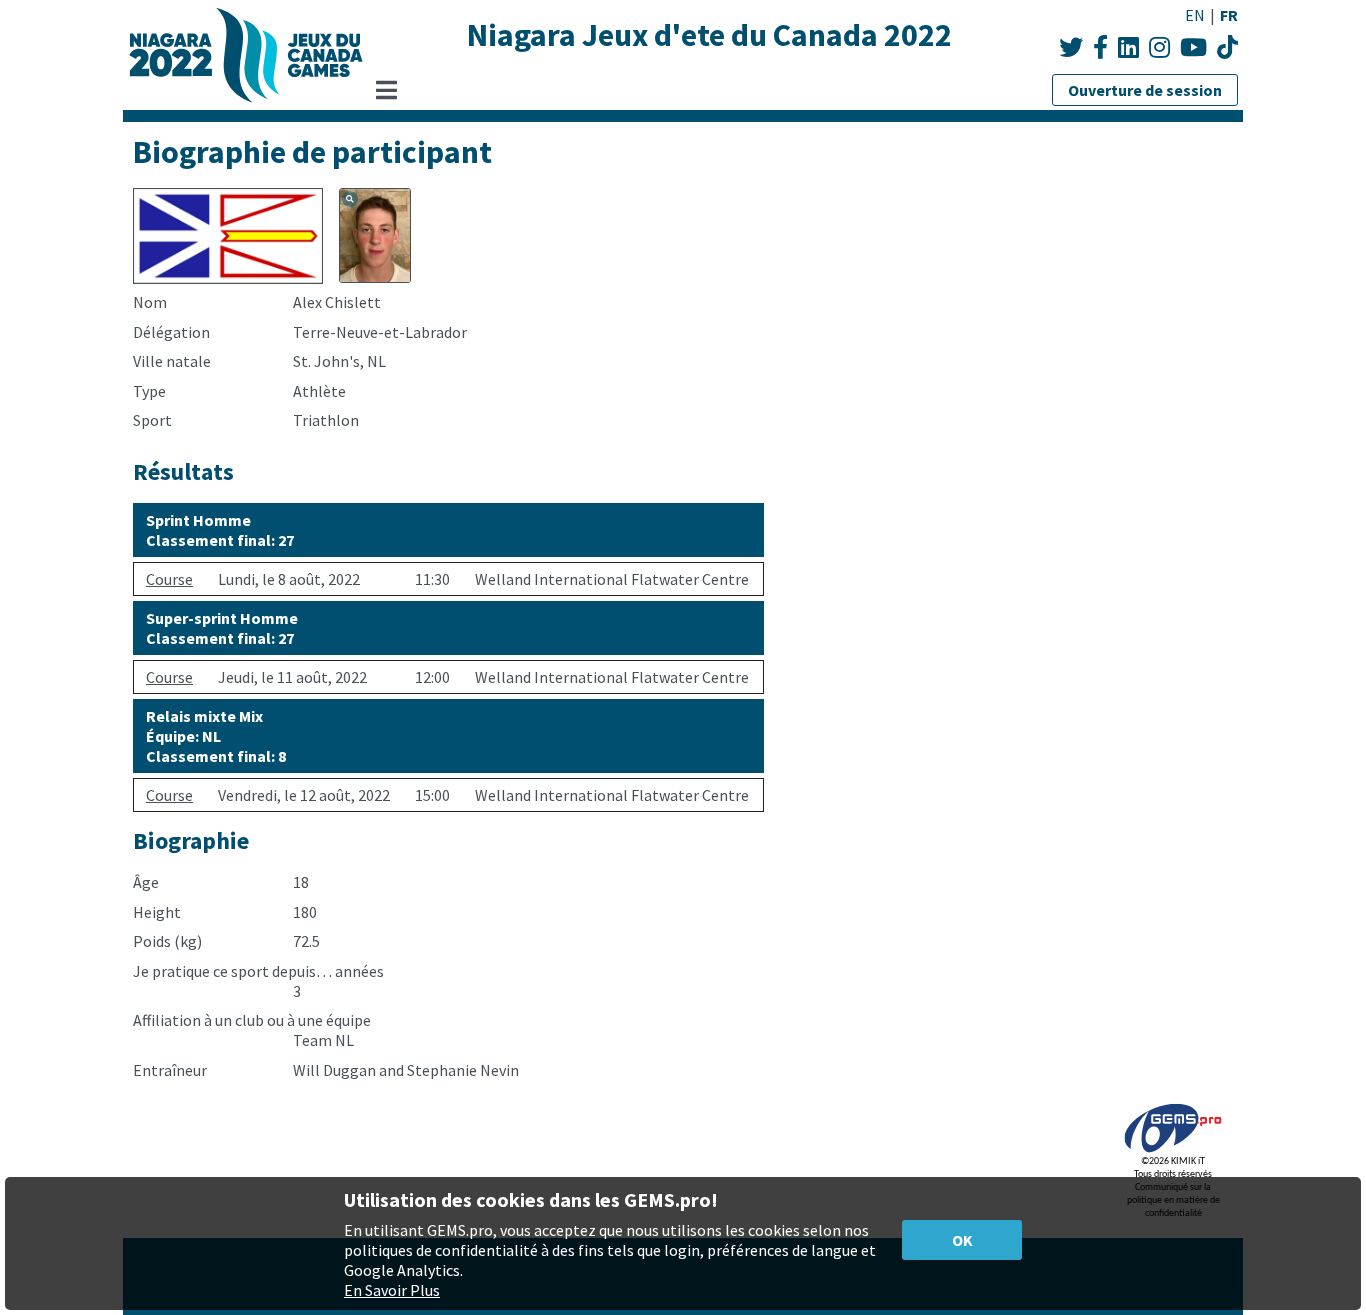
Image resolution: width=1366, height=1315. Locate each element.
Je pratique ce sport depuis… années (258, 971)
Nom (150, 302)
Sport (152, 420)
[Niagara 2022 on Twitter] (1071, 47)
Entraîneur (170, 1070)
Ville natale (172, 361)
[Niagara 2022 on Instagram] (1159, 47)
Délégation (171, 332)
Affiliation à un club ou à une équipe (252, 1020)
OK (962, 1240)
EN (1195, 15)
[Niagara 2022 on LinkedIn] (1128, 47)
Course (169, 579)
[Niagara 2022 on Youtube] (1193, 47)
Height (157, 912)
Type (149, 391)
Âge (146, 882)
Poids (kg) (167, 941)
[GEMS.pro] (1173, 1152)
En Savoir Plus (392, 1290)
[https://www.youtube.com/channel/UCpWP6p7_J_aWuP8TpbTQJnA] (1227, 47)
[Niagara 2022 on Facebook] (1100, 47)
